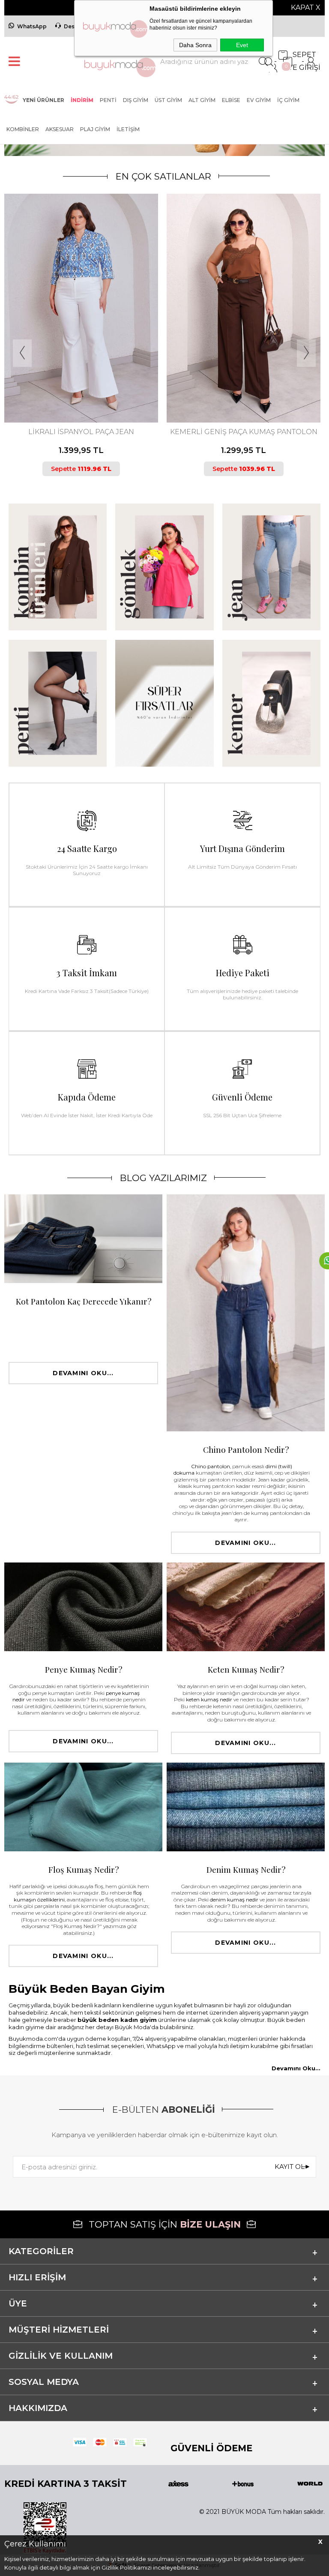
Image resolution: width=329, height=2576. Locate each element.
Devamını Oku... (83, 1373)
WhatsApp (32, 26)
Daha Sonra (195, 45)
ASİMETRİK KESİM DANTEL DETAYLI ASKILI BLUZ (244, 436)
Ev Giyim (259, 100)
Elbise (231, 100)
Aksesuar (60, 129)
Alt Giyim (202, 100)
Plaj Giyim (95, 129)
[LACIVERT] (80, 387)
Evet (242, 45)
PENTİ (108, 100)
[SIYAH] (87, 387)
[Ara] (263, 61)
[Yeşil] (246, 387)
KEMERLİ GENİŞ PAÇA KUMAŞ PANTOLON (81, 432)
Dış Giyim (136, 100)
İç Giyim (288, 100)
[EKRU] (239, 387)
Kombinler (23, 129)
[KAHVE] (73, 387)
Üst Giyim (168, 100)
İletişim (128, 129)
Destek (74, 26)
